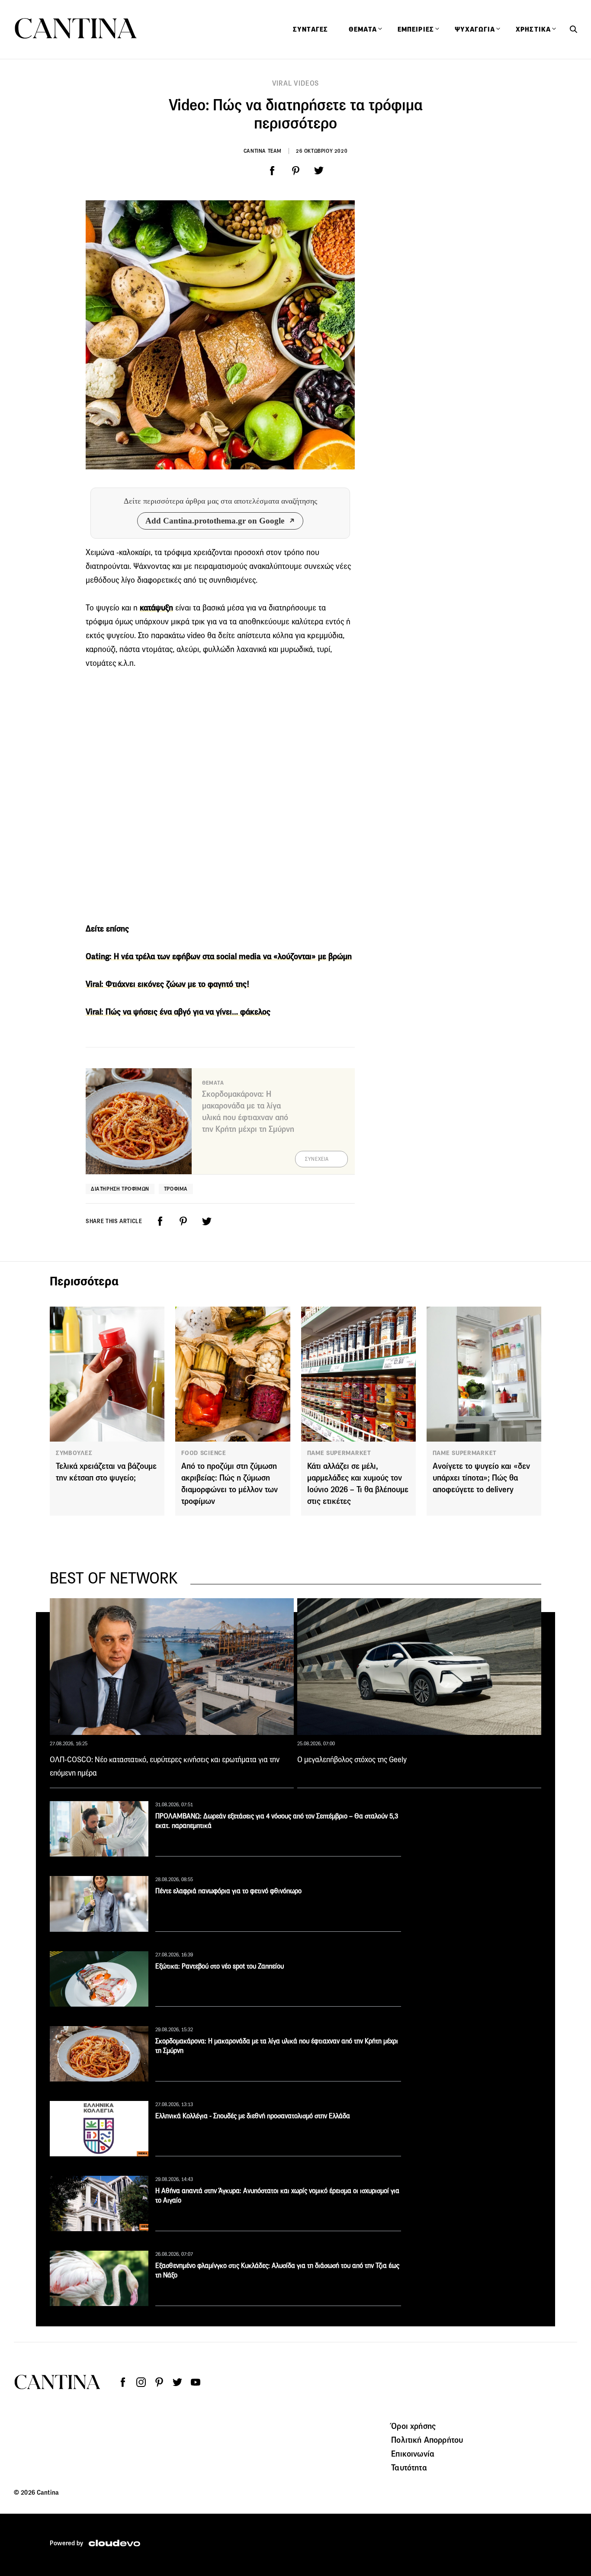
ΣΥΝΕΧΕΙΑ (317, 1159)
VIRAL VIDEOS (296, 83)
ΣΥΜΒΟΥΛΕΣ (74, 1453)
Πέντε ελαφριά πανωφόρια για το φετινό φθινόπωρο (228, 1891)
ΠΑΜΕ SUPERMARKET (339, 1453)
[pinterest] (295, 171)
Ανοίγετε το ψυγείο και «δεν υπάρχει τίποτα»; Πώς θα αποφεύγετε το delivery (481, 1478)
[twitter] (319, 171)
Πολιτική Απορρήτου (427, 2440)
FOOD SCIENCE (204, 1453)
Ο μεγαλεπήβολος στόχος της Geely (352, 1760)
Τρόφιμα (176, 1189)
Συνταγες (310, 29)
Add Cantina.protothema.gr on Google (215, 521)
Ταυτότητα (409, 2467)
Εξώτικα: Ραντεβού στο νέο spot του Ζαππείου (220, 1966)
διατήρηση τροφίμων (120, 1189)
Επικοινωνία (413, 2454)
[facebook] (272, 171)
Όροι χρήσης (413, 2426)
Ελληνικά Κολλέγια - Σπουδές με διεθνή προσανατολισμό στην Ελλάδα (253, 2116)
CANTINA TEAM (263, 151)
